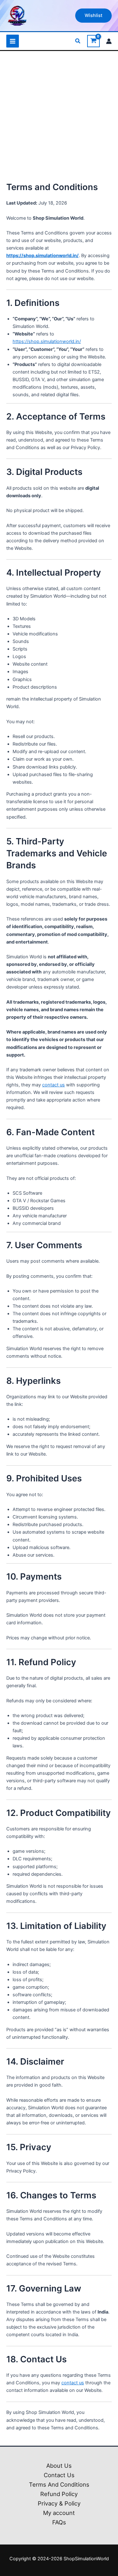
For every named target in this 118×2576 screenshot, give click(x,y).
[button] (93, 16)
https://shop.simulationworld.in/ (42, 256)
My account (59, 2513)
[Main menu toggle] (13, 41)
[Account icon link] (109, 41)
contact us (53, 1085)
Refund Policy (59, 2494)
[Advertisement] (59, 119)
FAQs (59, 2522)
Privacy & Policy (59, 2503)
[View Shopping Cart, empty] (93, 41)
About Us (59, 2466)
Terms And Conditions (59, 2484)
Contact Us (59, 2475)
